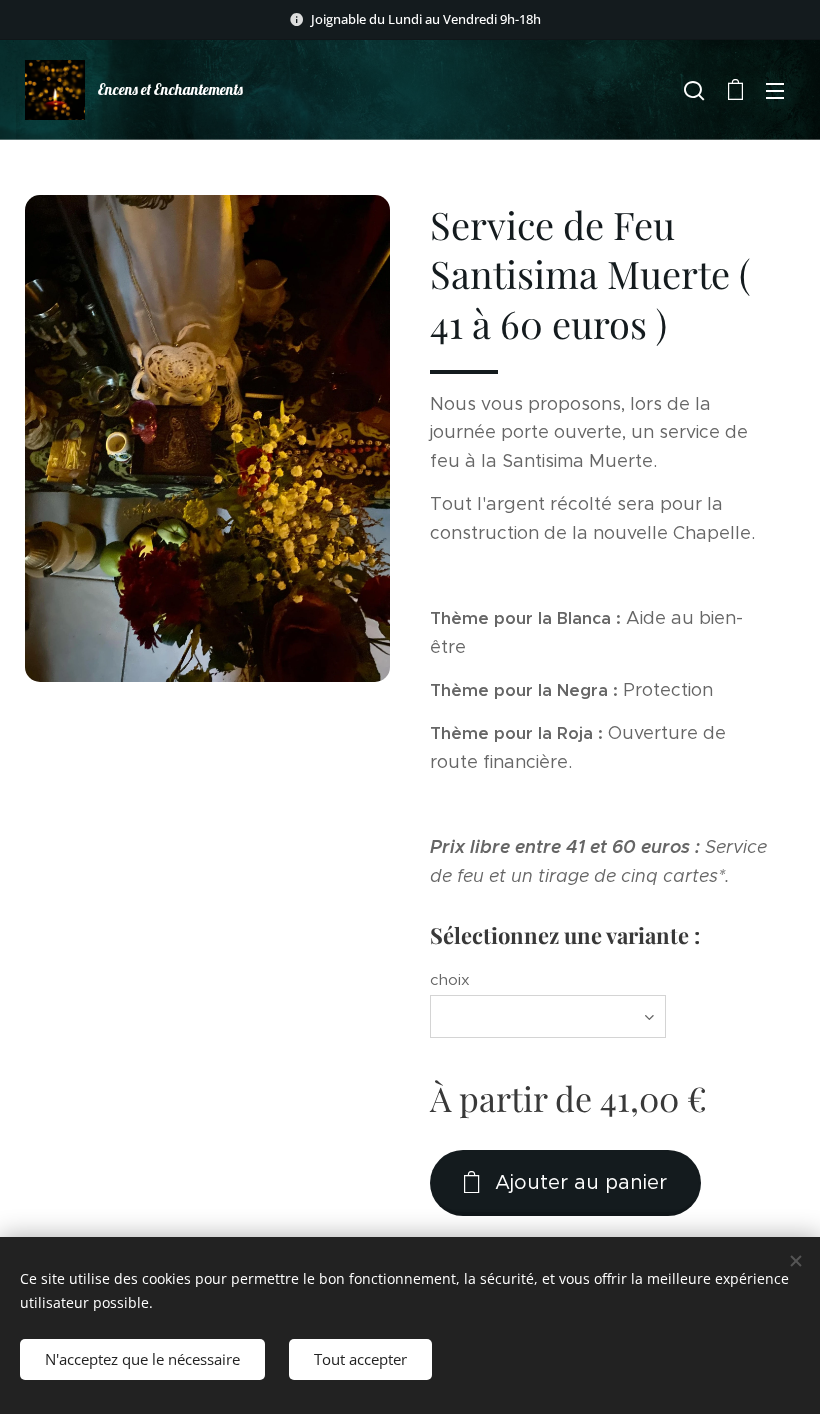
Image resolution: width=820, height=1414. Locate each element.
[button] (694, 90)
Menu (775, 90)
